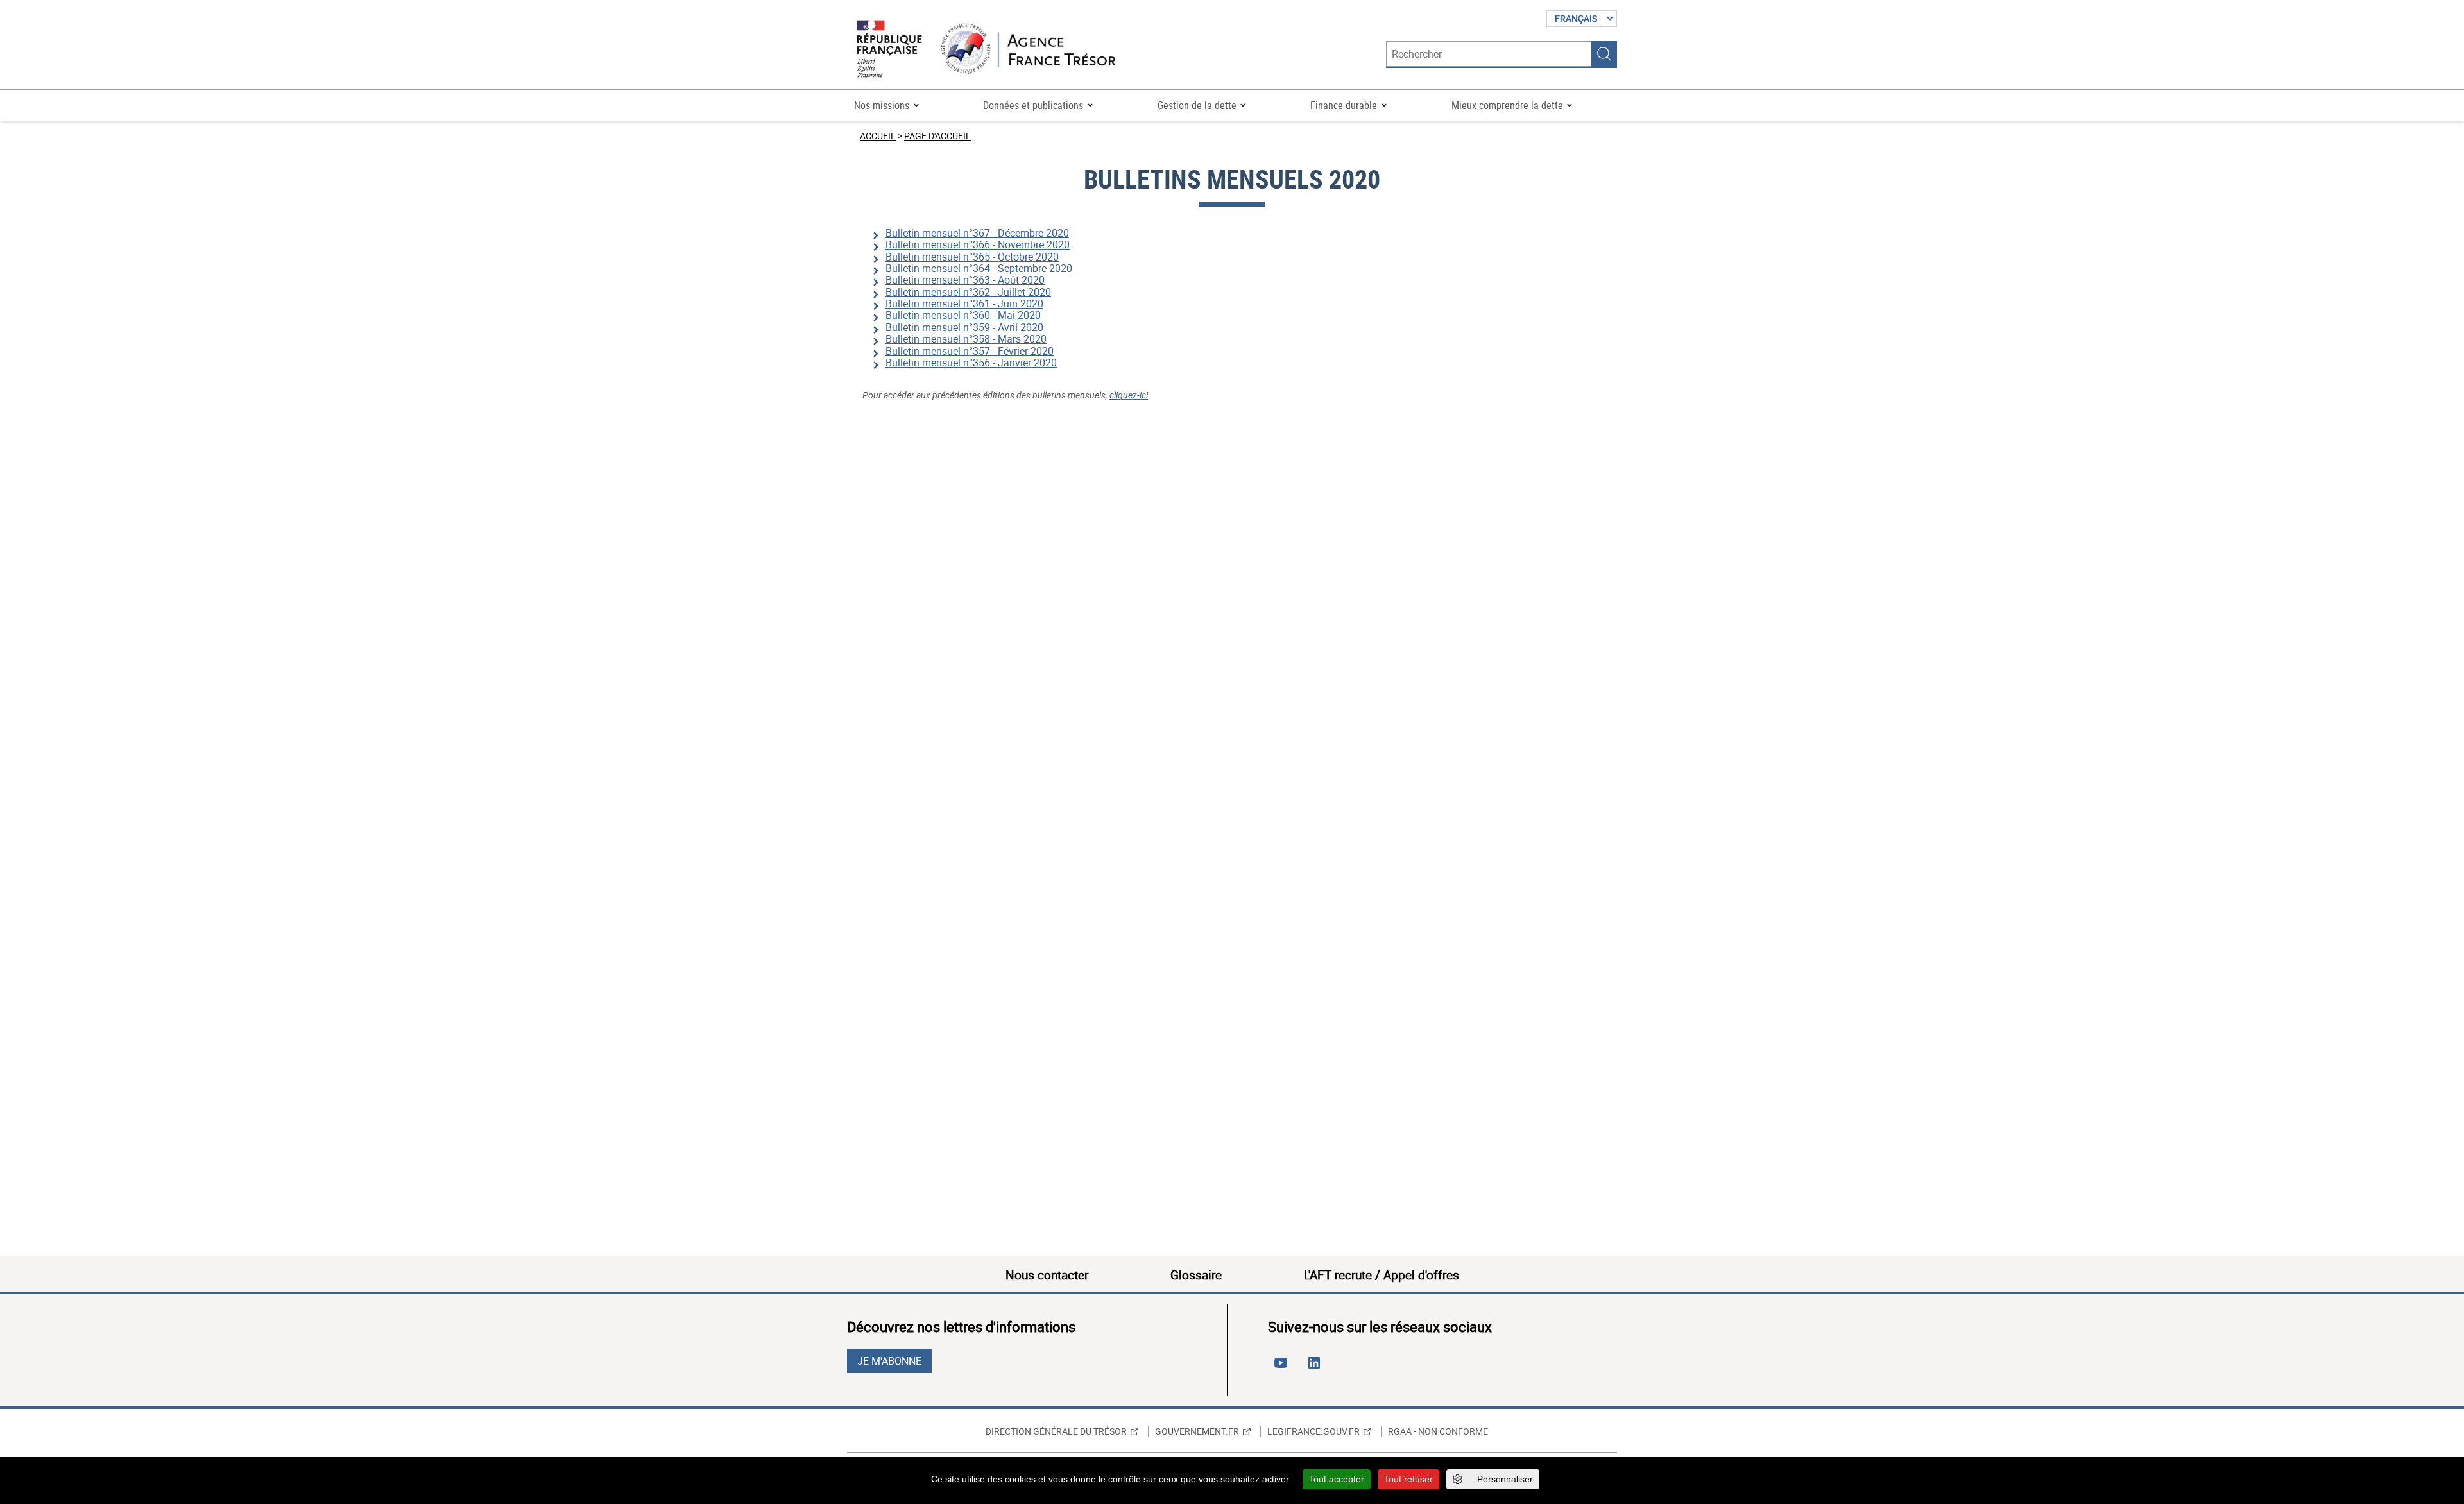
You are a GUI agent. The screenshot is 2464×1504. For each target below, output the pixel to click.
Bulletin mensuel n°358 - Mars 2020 (966, 339)
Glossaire (1196, 1275)
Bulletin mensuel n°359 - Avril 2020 (964, 327)
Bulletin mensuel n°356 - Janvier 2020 (971, 363)
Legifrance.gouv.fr (1313, 1431)
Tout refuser (1408, 1479)
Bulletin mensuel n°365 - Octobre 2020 (972, 257)
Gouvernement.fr (1197, 1431)
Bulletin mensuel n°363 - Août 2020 (965, 280)
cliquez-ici (1129, 395)
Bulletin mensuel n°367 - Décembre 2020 (977, 233)
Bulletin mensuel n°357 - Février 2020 (970, 351)
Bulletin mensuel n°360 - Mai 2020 (963, 315)
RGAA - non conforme (1438, 1431)
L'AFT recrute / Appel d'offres (1382, 1275)
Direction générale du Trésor (1056, 1431)
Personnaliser (1505, 1479)
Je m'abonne (889, 1361)
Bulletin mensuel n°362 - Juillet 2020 (968, 292)
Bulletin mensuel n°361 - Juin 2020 (964, 303)
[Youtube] (1283, 1368)
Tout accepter (1337, 1479)
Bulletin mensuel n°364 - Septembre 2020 (979, 268)
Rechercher (1604, 54)
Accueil (878, 136)
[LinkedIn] (1317, 1368)
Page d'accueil (937, 136)
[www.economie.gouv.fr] (889, 50)
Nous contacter (1047, 1275)
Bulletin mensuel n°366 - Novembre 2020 (978, 244)
